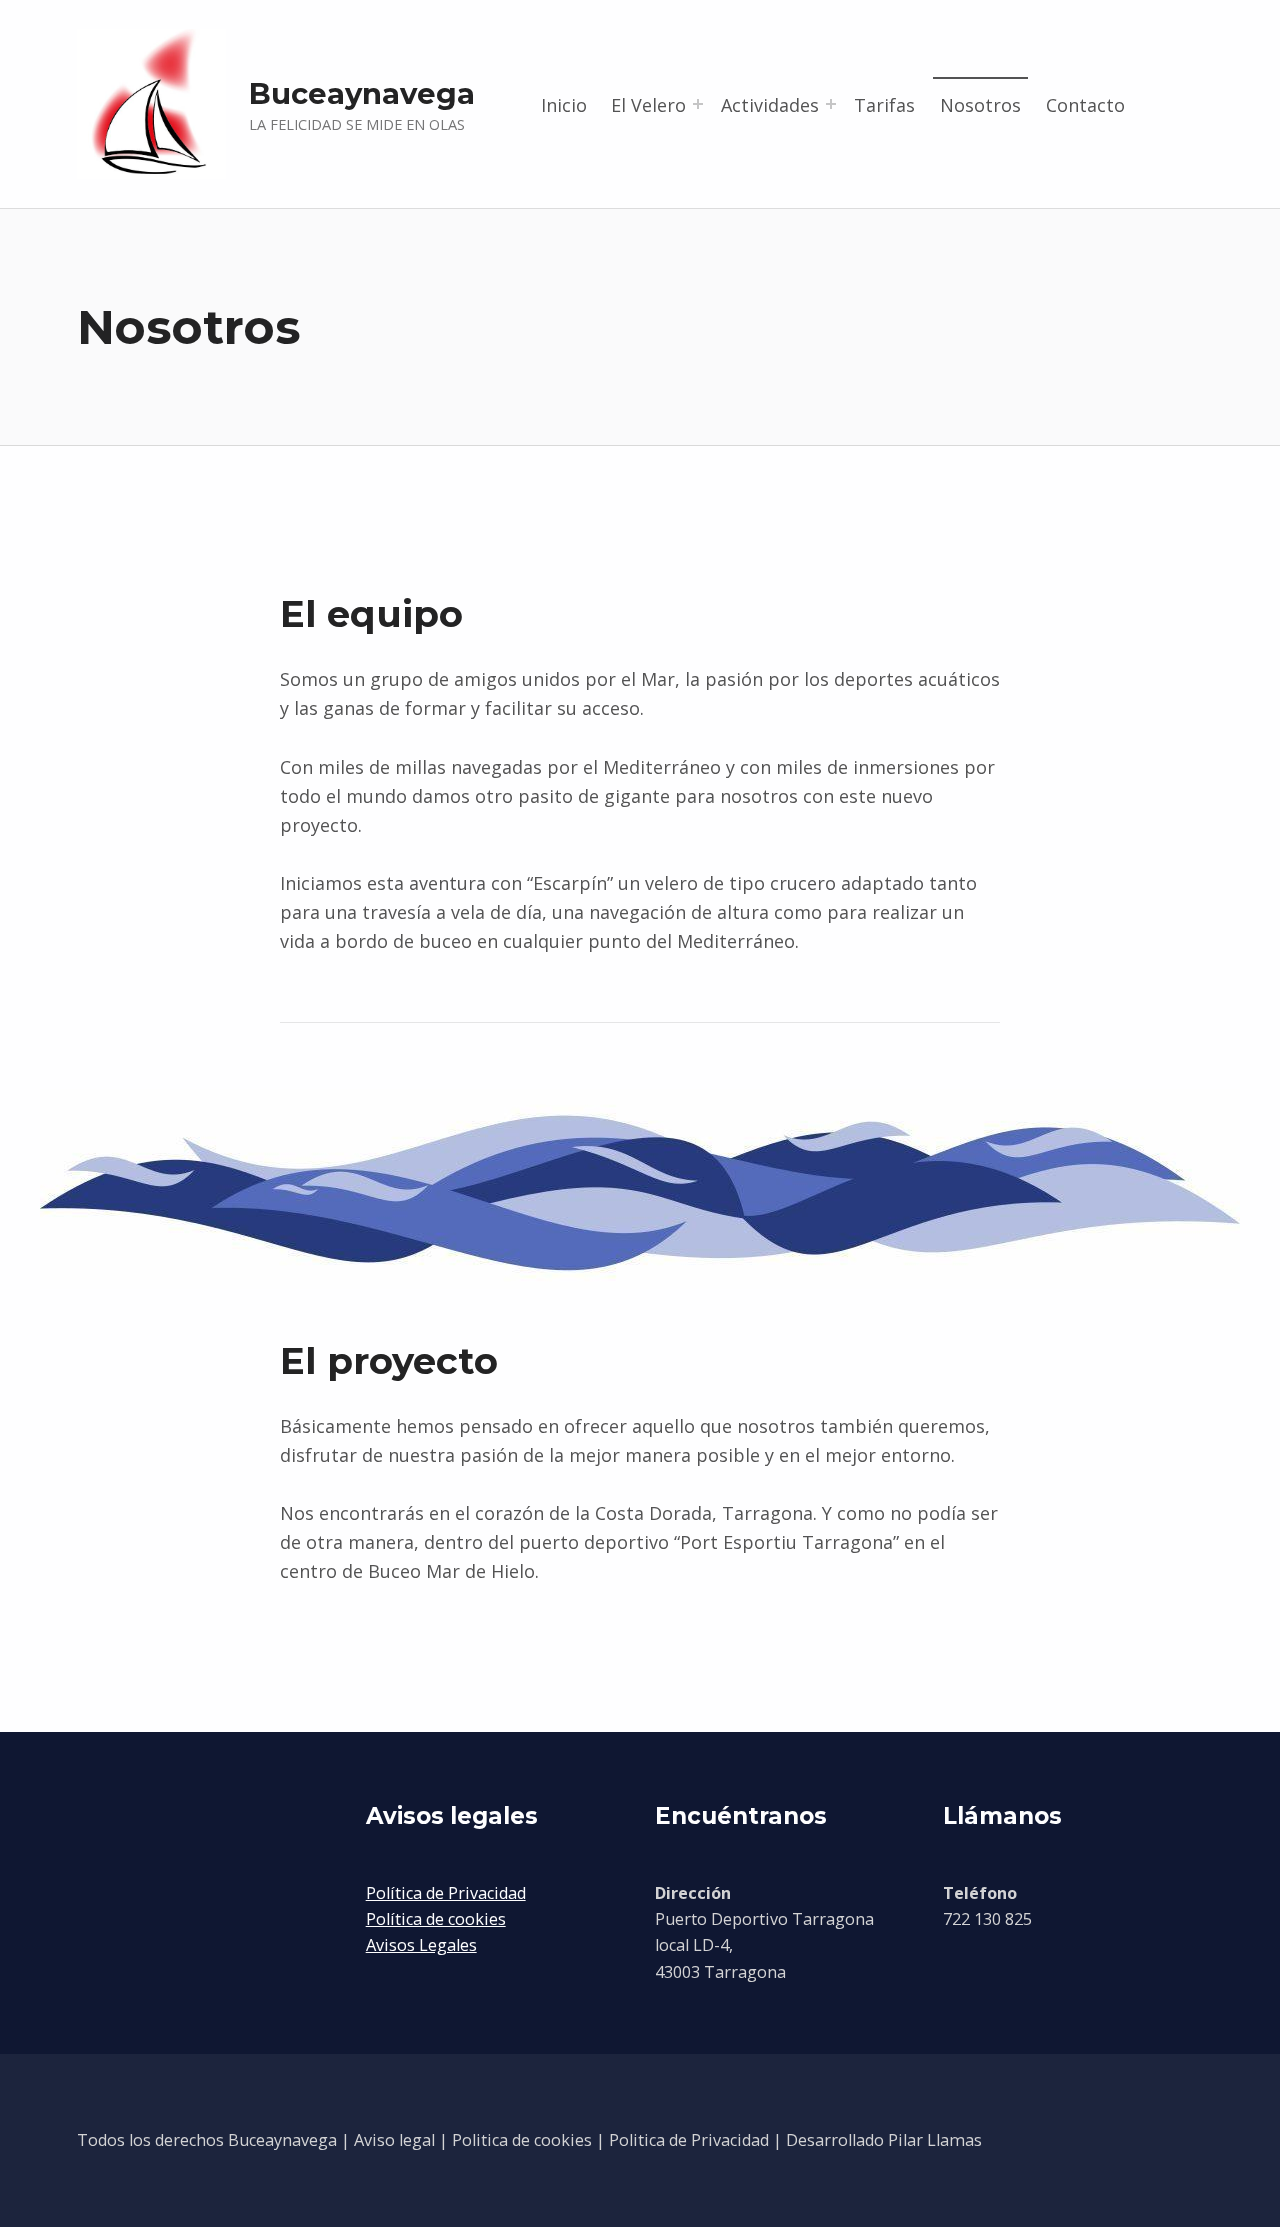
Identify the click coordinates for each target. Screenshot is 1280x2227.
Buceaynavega (362, 93)
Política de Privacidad (446, 1893)
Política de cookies (436, 1919)
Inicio (564, 105)
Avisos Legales (421, 1945)
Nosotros (980, 105)
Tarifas (884, 105)
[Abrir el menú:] (698, 104)
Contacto (1085, 105)
